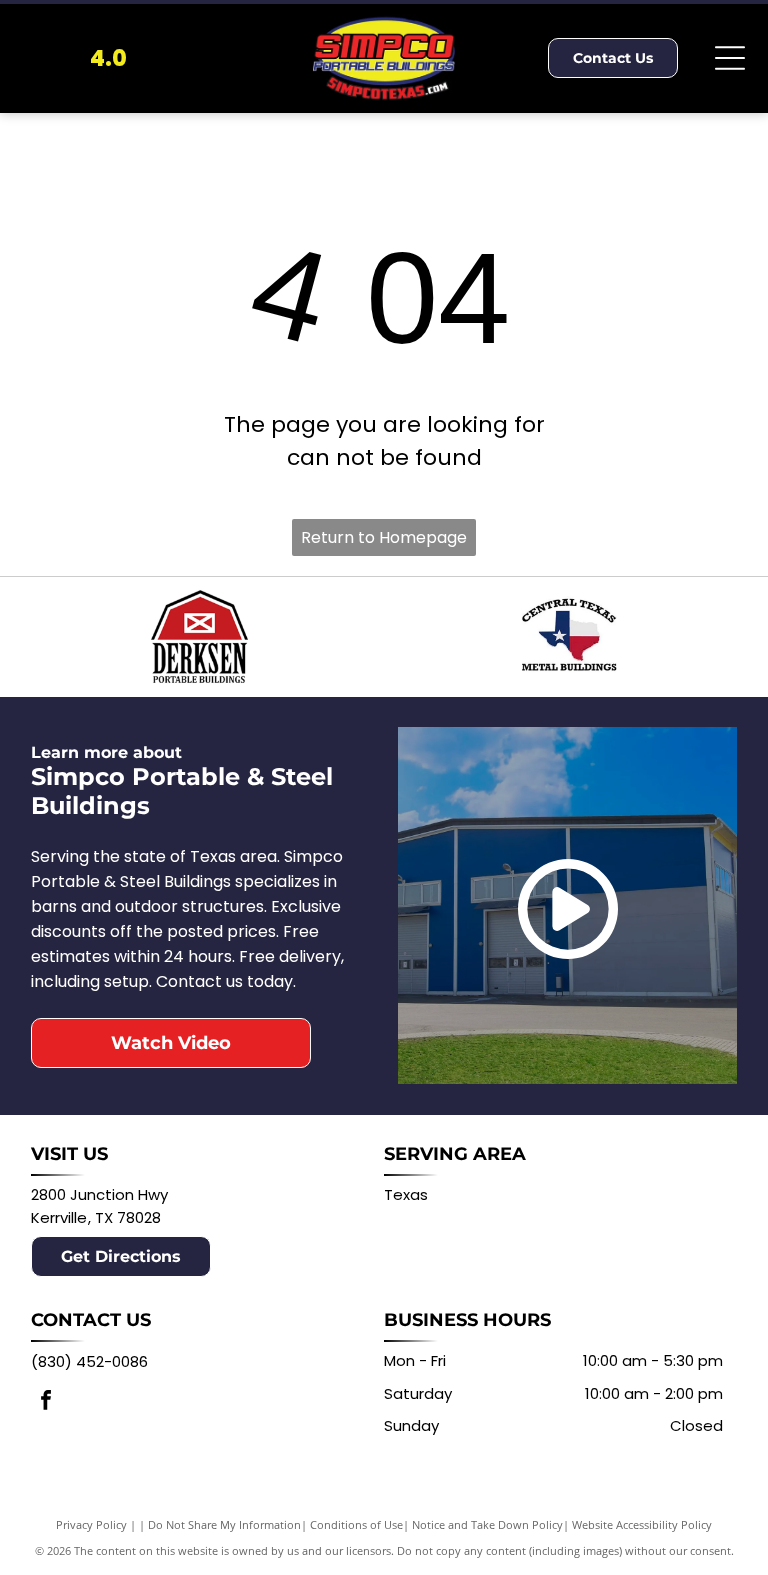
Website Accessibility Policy (642, 1524)
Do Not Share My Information (224, 1524)
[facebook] (46, 1402)
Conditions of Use (356, 1524)
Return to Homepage (384, 537)
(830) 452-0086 (89, 1361)
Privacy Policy (91, 1524)
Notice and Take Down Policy (487, 1524)
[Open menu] (730, 58)
